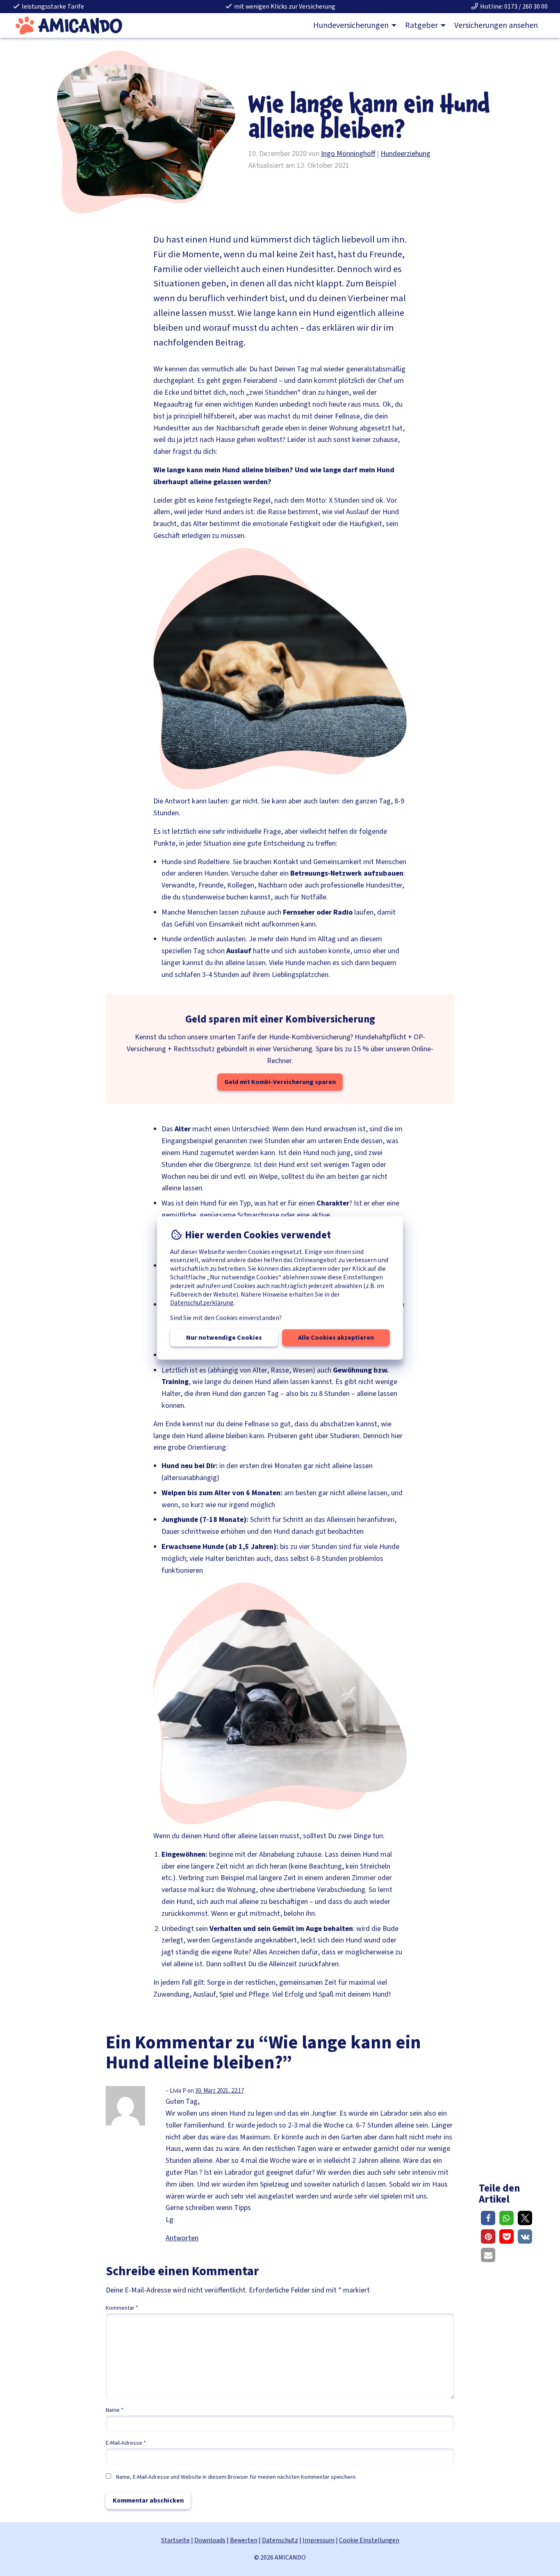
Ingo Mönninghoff (348, 154)
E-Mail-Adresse (126, 2443)
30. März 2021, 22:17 (220, 2091)
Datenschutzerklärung (202, 1303)
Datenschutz (280, 2540)
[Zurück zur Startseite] (69, 25)
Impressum (319, 2540)
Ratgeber (421, 25)
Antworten (182, 2238)
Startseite (175, 2540)
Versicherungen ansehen (496, 25)
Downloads (210, 2540)
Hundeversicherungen (351, 25)
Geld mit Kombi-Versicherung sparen (280, 1082)
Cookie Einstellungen (369, 2540)
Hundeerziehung (405, 154)
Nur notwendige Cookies (224, 1338)
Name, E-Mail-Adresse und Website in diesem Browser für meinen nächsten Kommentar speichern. (236, 2477)
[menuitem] (353, 25)
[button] (488, 2218)
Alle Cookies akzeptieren (336, 1338)
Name (115, 2410)
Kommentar (122, 2308)
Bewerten (244, 2540)
